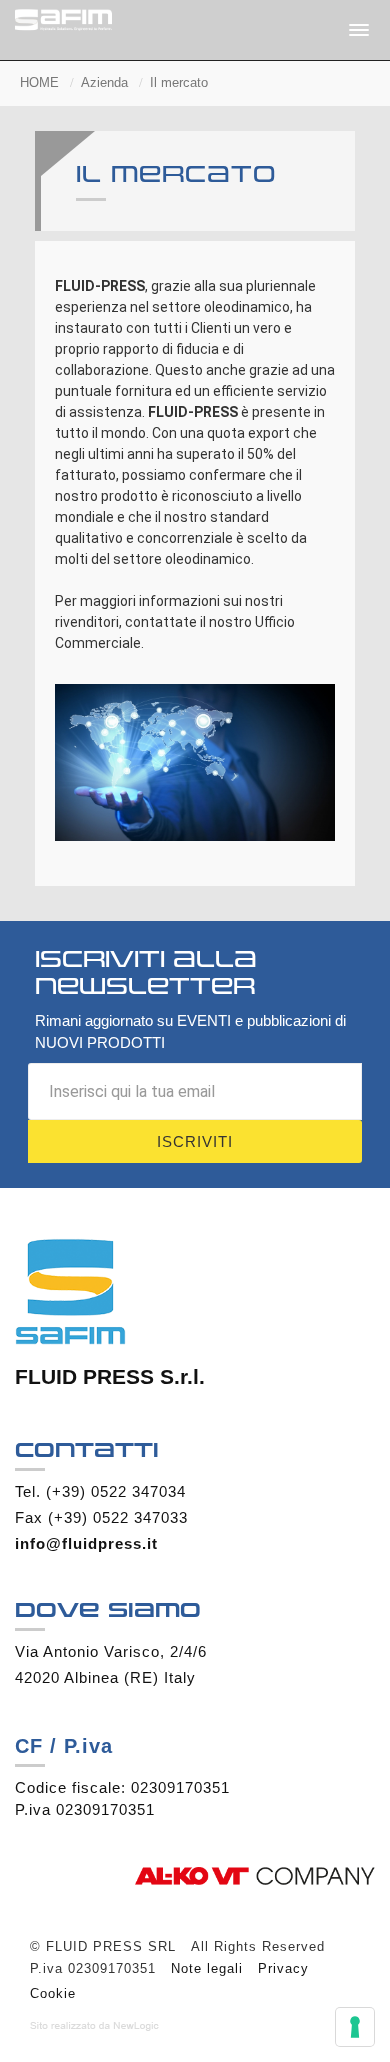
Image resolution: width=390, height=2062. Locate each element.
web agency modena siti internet (94, 2026)
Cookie (53, 1993)
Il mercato (179, 82)
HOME (39, 82)
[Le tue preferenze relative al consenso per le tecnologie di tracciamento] (355, 2027)
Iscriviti (195, 1141)
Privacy (283, 1968)
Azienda (104, 82)
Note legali (207, 1968)
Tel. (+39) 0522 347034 (100, 1491)
